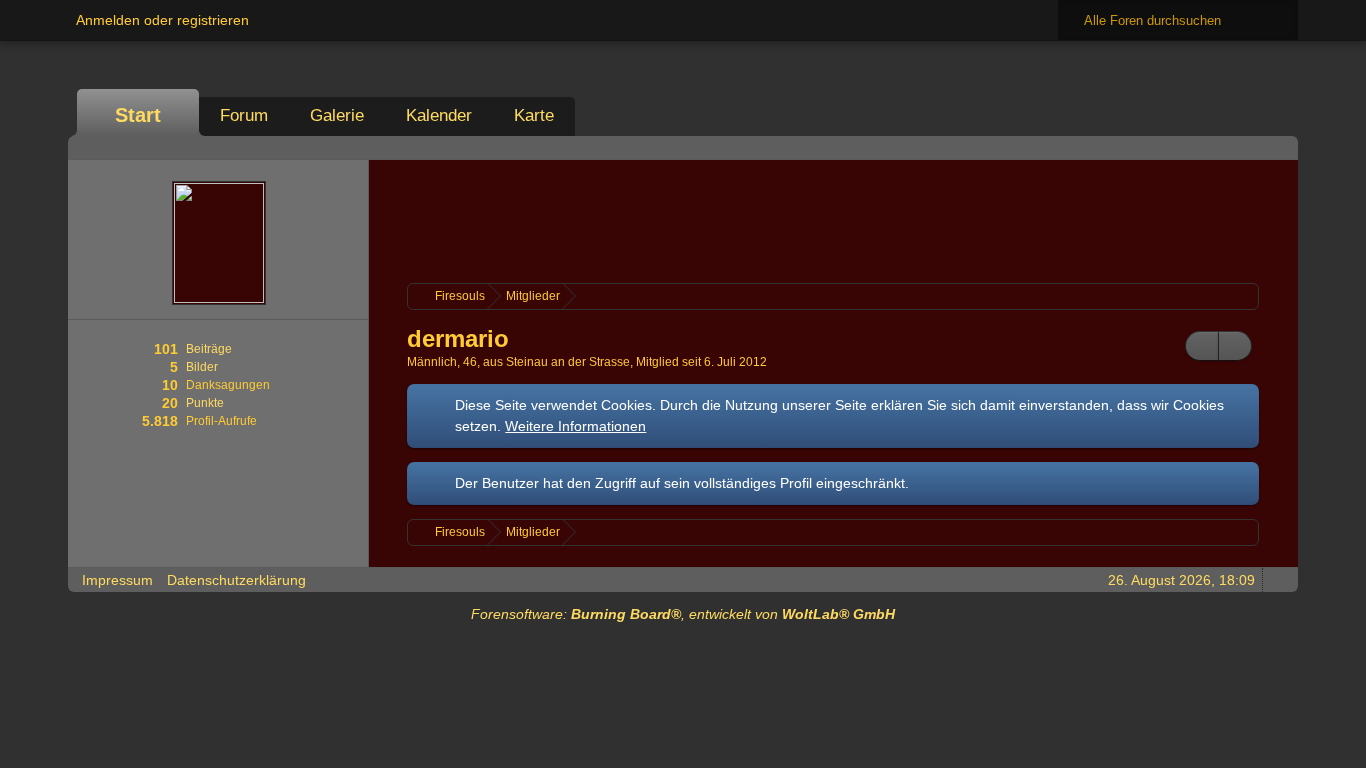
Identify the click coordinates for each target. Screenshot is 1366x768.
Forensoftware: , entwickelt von (683, 614)
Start (138, 115)
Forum (244, 115)
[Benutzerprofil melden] (1235, 346)
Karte (534, 115)
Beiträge (209, 349)
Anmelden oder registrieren (162, 20)
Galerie (337, 115)
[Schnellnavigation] (1249, 147)
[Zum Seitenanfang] (1277, 579)
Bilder (202, 367)
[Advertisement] (833, 219)
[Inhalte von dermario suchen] (1202, 346)
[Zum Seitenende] (1277, 147)
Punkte (205, 403)
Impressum (117, 580)
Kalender (439, 115)
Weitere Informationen (575, 426)
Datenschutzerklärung (236, 580)
